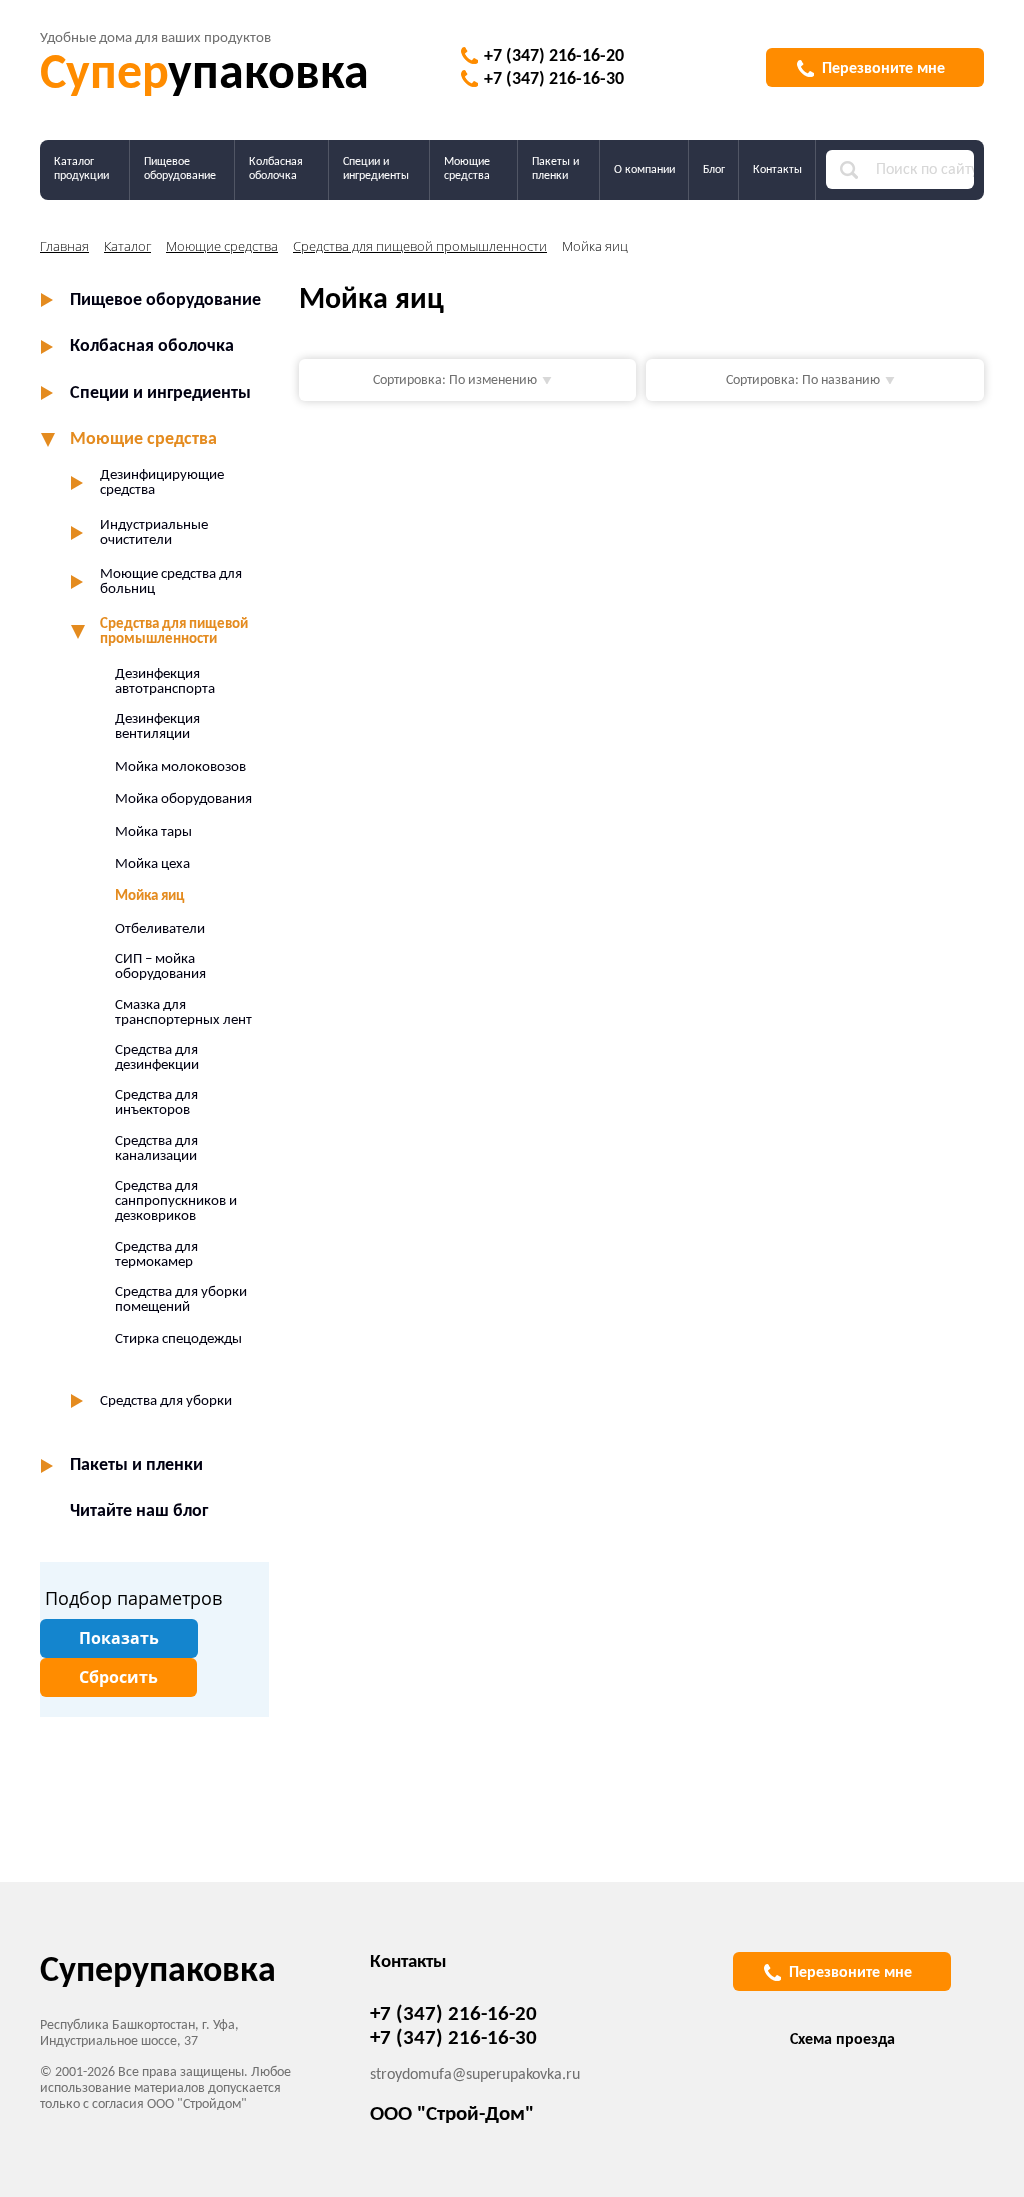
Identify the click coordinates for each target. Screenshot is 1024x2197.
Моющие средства (467, 169)
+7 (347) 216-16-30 (554, 79)
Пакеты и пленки (555, 169)
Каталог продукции (81, 169)
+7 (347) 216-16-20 (554, 56)
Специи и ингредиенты (376, 169)
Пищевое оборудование (180, 169)
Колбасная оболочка (276, 169)
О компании (644, 170)
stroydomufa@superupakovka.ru (475, 2075)
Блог (714, 170)
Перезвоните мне (883, 69)
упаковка (204, 75)
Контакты (777, 170)
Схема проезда (842, 2040)
